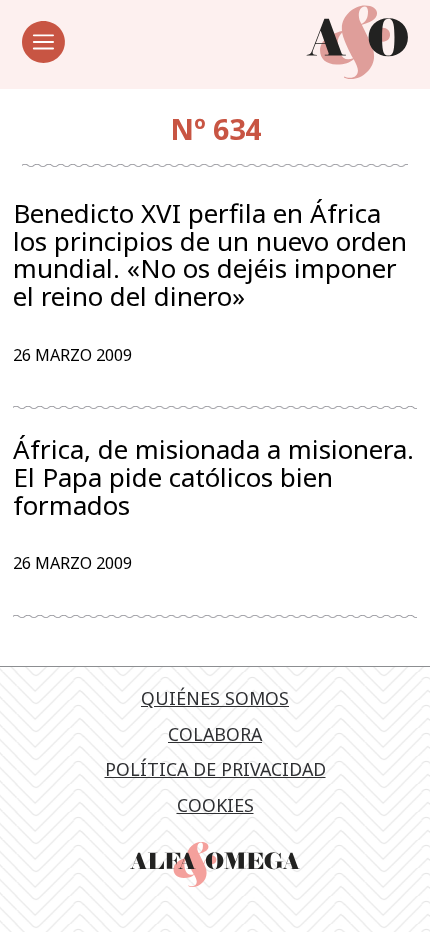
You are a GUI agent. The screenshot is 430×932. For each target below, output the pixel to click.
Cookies (215, 805)
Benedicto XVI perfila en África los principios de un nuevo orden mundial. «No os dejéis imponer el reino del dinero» (210, 255)
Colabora (215, 734)
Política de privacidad (215, 769)
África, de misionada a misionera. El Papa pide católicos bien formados (213, 477)
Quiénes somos (215, 698)
